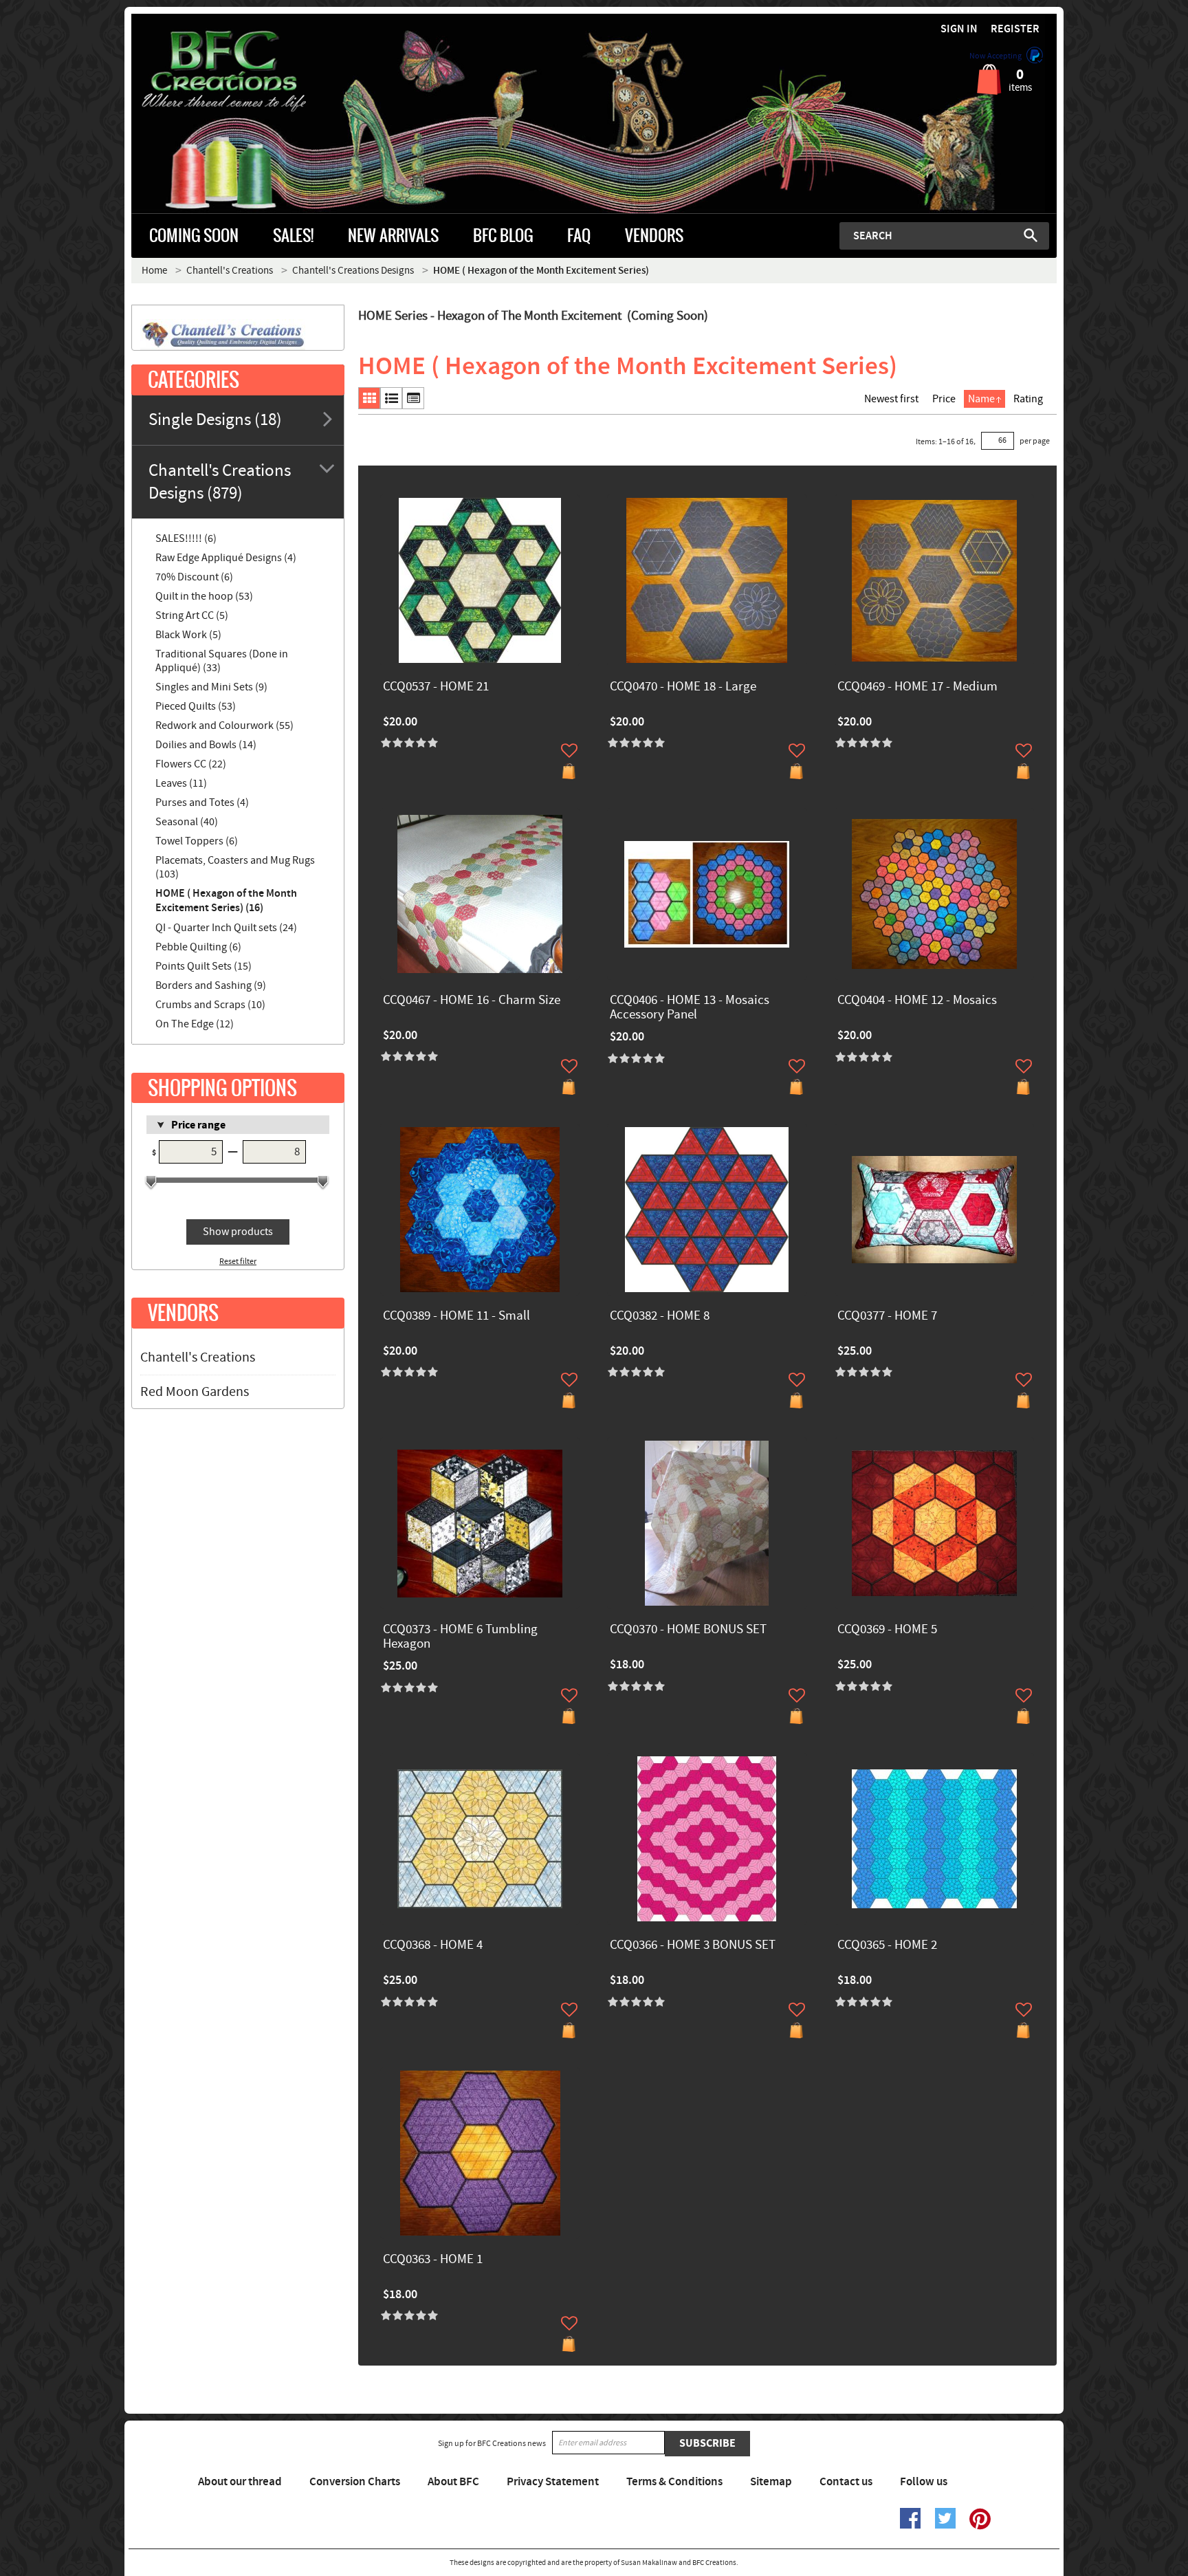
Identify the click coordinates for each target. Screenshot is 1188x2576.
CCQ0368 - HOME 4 (433, 1946)
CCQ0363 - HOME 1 (433, 2260)
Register (1015, 29)
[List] (391, 398)
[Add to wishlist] (569, 750)
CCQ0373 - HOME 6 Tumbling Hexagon (460, 1637)
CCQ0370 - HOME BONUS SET (688, 1630)
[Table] (413, 398)
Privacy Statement (553, 2482)
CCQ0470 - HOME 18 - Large (683, 687)
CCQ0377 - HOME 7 (887, 1317)
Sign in (959, 29)
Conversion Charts (355, 2482)
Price (944, 399)
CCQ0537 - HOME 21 (436, 687)
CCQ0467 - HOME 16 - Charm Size (472, 1001)
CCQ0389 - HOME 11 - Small (456, 1317)
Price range (198, 1125)
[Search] (1031, 235)
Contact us (846, 2482)
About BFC (453, 2482)
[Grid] (369, 398)
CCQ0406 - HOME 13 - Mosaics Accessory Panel (690, 1008)
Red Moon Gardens (195, 1392)
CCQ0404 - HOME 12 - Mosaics (917, 1001)
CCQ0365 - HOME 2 (887, 1946)
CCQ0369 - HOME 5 (887, 1630)
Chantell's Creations (198, 1357)
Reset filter (238, 1262)
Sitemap (771, 2482)
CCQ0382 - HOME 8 (660, 1317)
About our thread (240, 2482)
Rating (1028, 399)
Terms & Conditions (674, 2482)
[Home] (247, 72)
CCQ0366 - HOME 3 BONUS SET (693, 1946)
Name (981, 399)
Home (154, 271)
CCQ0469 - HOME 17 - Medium (917, 687)
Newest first (891, 399)
